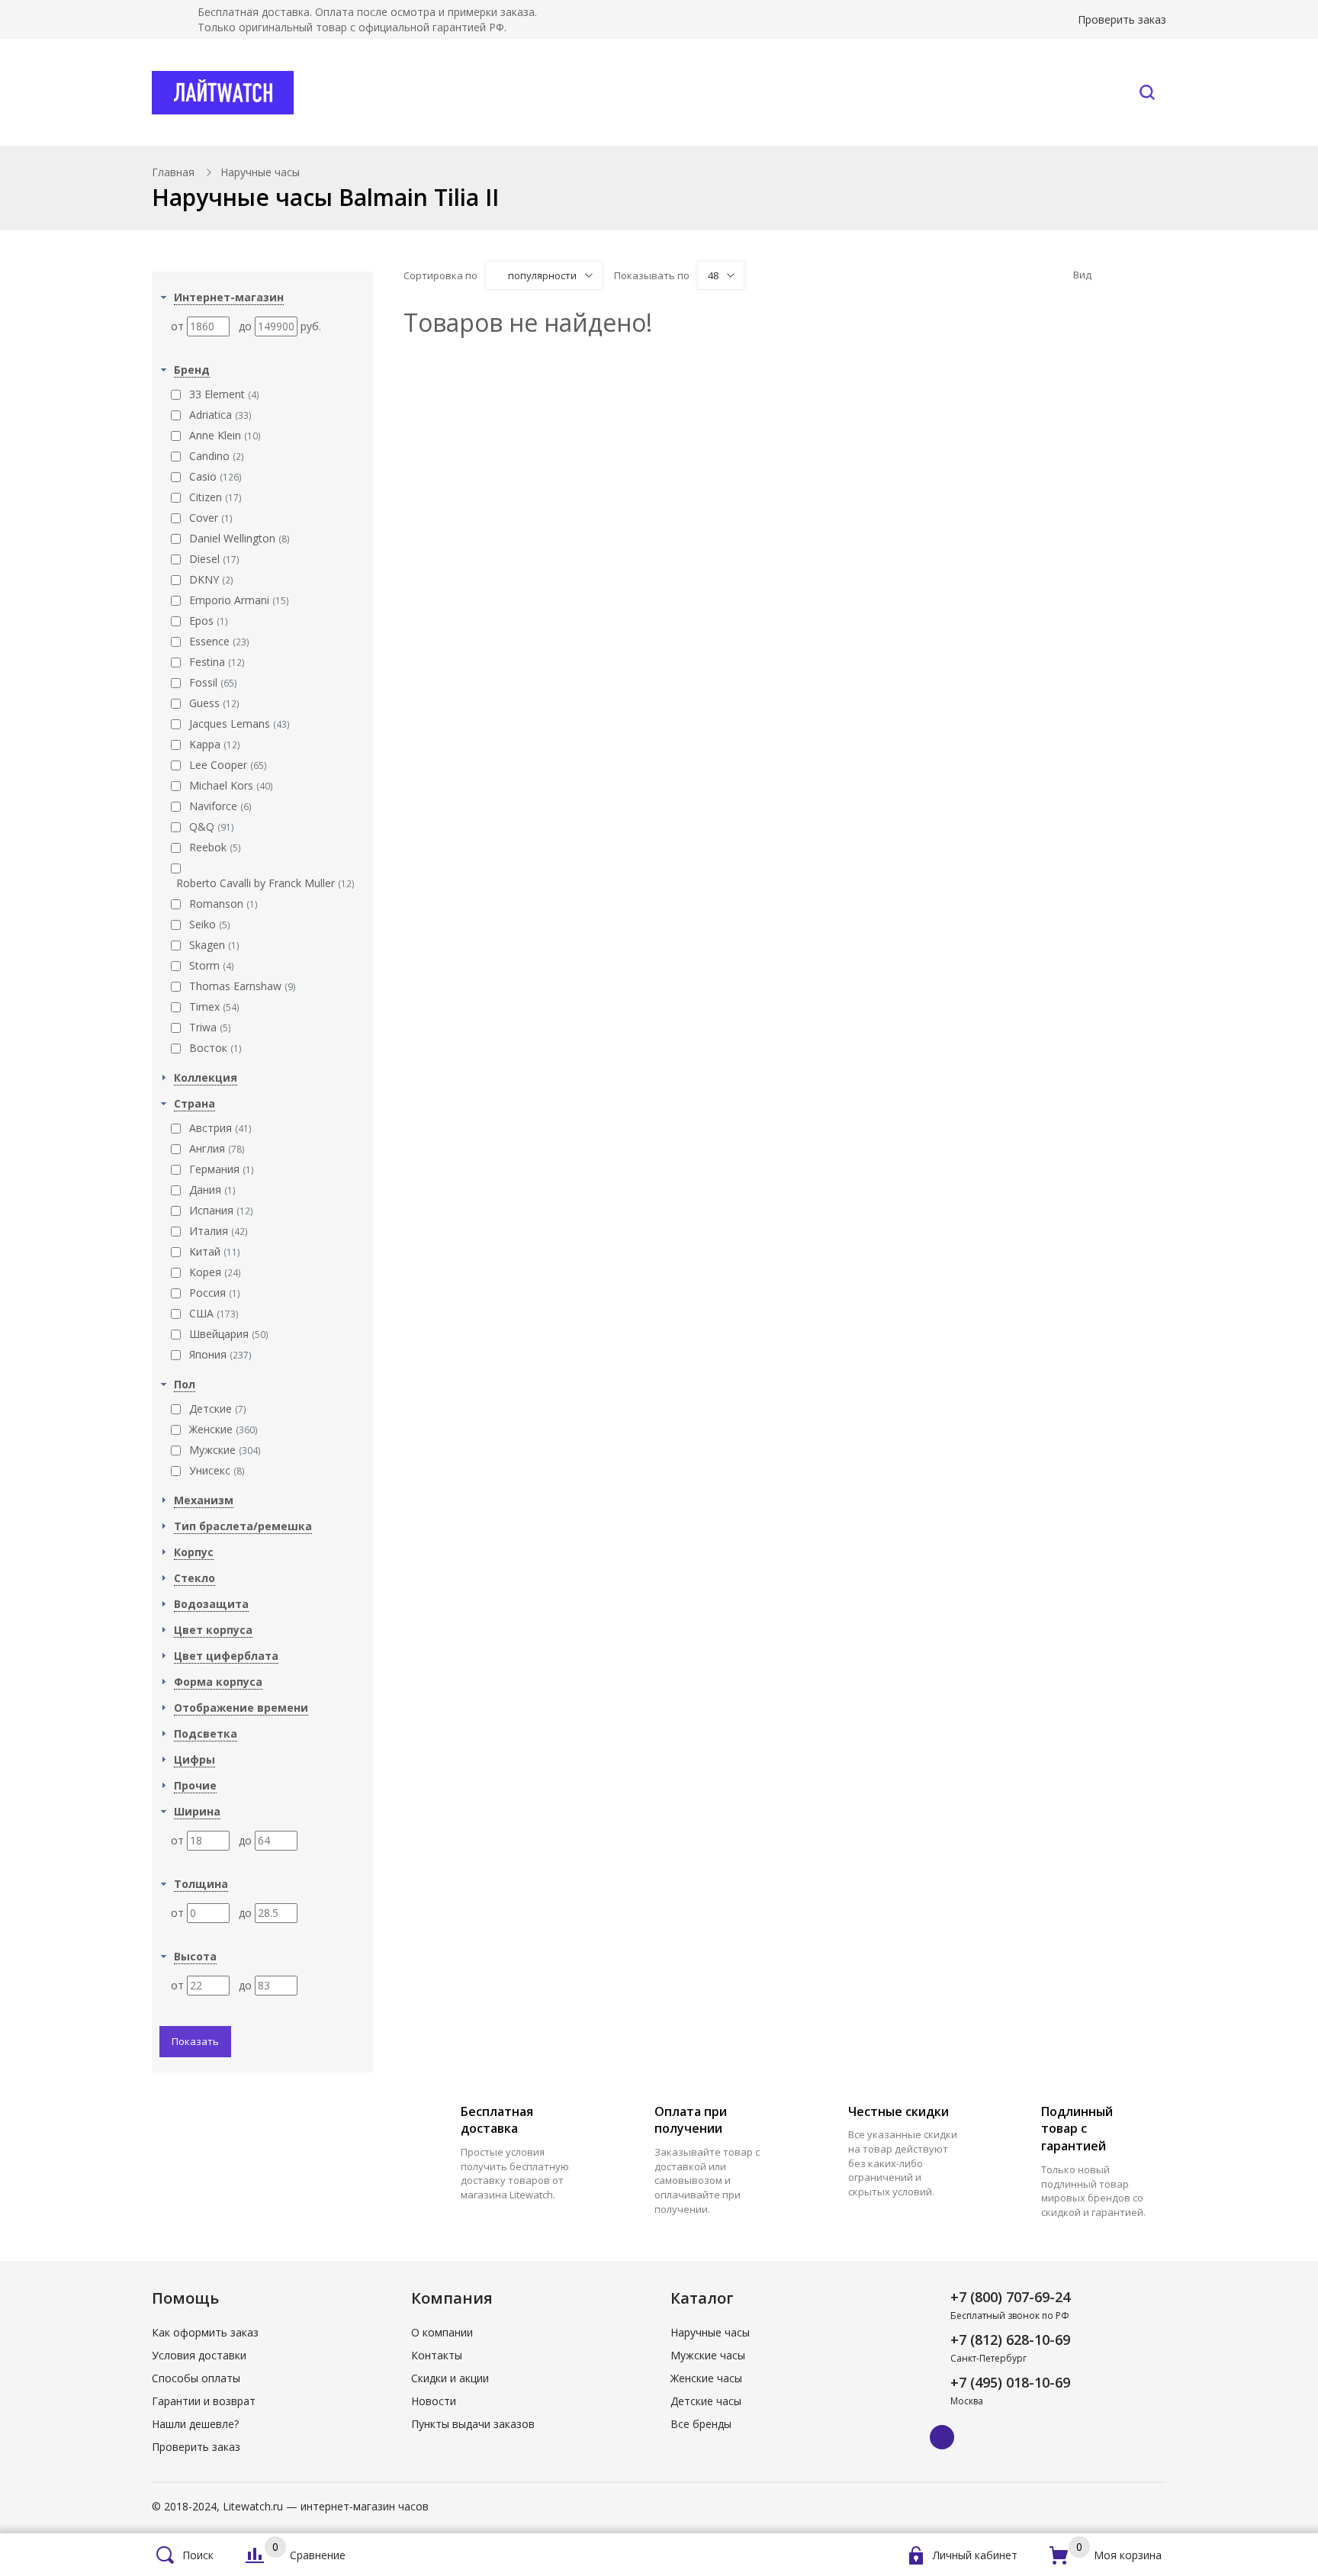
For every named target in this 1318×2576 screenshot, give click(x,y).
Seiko (210, 924)
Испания (221, 1210)
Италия (219, 1231)
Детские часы (706, 2401)
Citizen (215, 497)
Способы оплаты (196, 2378)
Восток (215, 1048)
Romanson (223, 904)
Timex (214, 1007)
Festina (217, 662)
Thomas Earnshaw (243, 986)
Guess (214, 703)
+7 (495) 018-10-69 (1010, 2382)
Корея (215, 1272)
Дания (212, 1190)
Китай (215, 1251)
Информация (927, 92)
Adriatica (220, 415)
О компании (442, 2332)
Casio (215, 476)
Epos (209, 621)
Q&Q (212, 827)
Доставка (808, 92)
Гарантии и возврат (204, 2401)
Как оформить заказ (205, 2332)
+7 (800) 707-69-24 (1010, 2297)
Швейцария (229, 1334)
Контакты (1065, 92)
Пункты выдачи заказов (473, 2424)
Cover (211, 518)
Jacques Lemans (239, 724)
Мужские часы (708, 2355)
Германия (222, 1169)
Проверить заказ (1122, 19)
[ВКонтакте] (942, 2437)
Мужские (225, 1450)
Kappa (215, 744)
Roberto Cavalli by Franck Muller (265, 883)
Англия (217, 1148)
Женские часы (706, 2378)
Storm (212, 965)
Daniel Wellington (239, 538)
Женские (223, 1429)
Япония (220, 1354)
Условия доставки (199, 2355)
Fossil (213, 682)
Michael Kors (231, 785)
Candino (217, 456)
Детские (218, 1409)
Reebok (215, 847)
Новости (434, 2401)
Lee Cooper (228, 765)
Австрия (220, 1128)
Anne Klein (225, 435)
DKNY (211, 579)
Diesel (214, 559)
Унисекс (217, 1470)
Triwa (210, 1027)
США (214, 1313)
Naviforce (220, 806)
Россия (215, 1293)
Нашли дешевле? (195, 2424)
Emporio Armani (239, 600)
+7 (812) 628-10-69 (1010, 2340)
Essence (219, 641)
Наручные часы (417, 92)
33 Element (224, 394)
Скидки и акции (450, 2378)
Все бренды (571, 92)
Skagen (214, 945)
